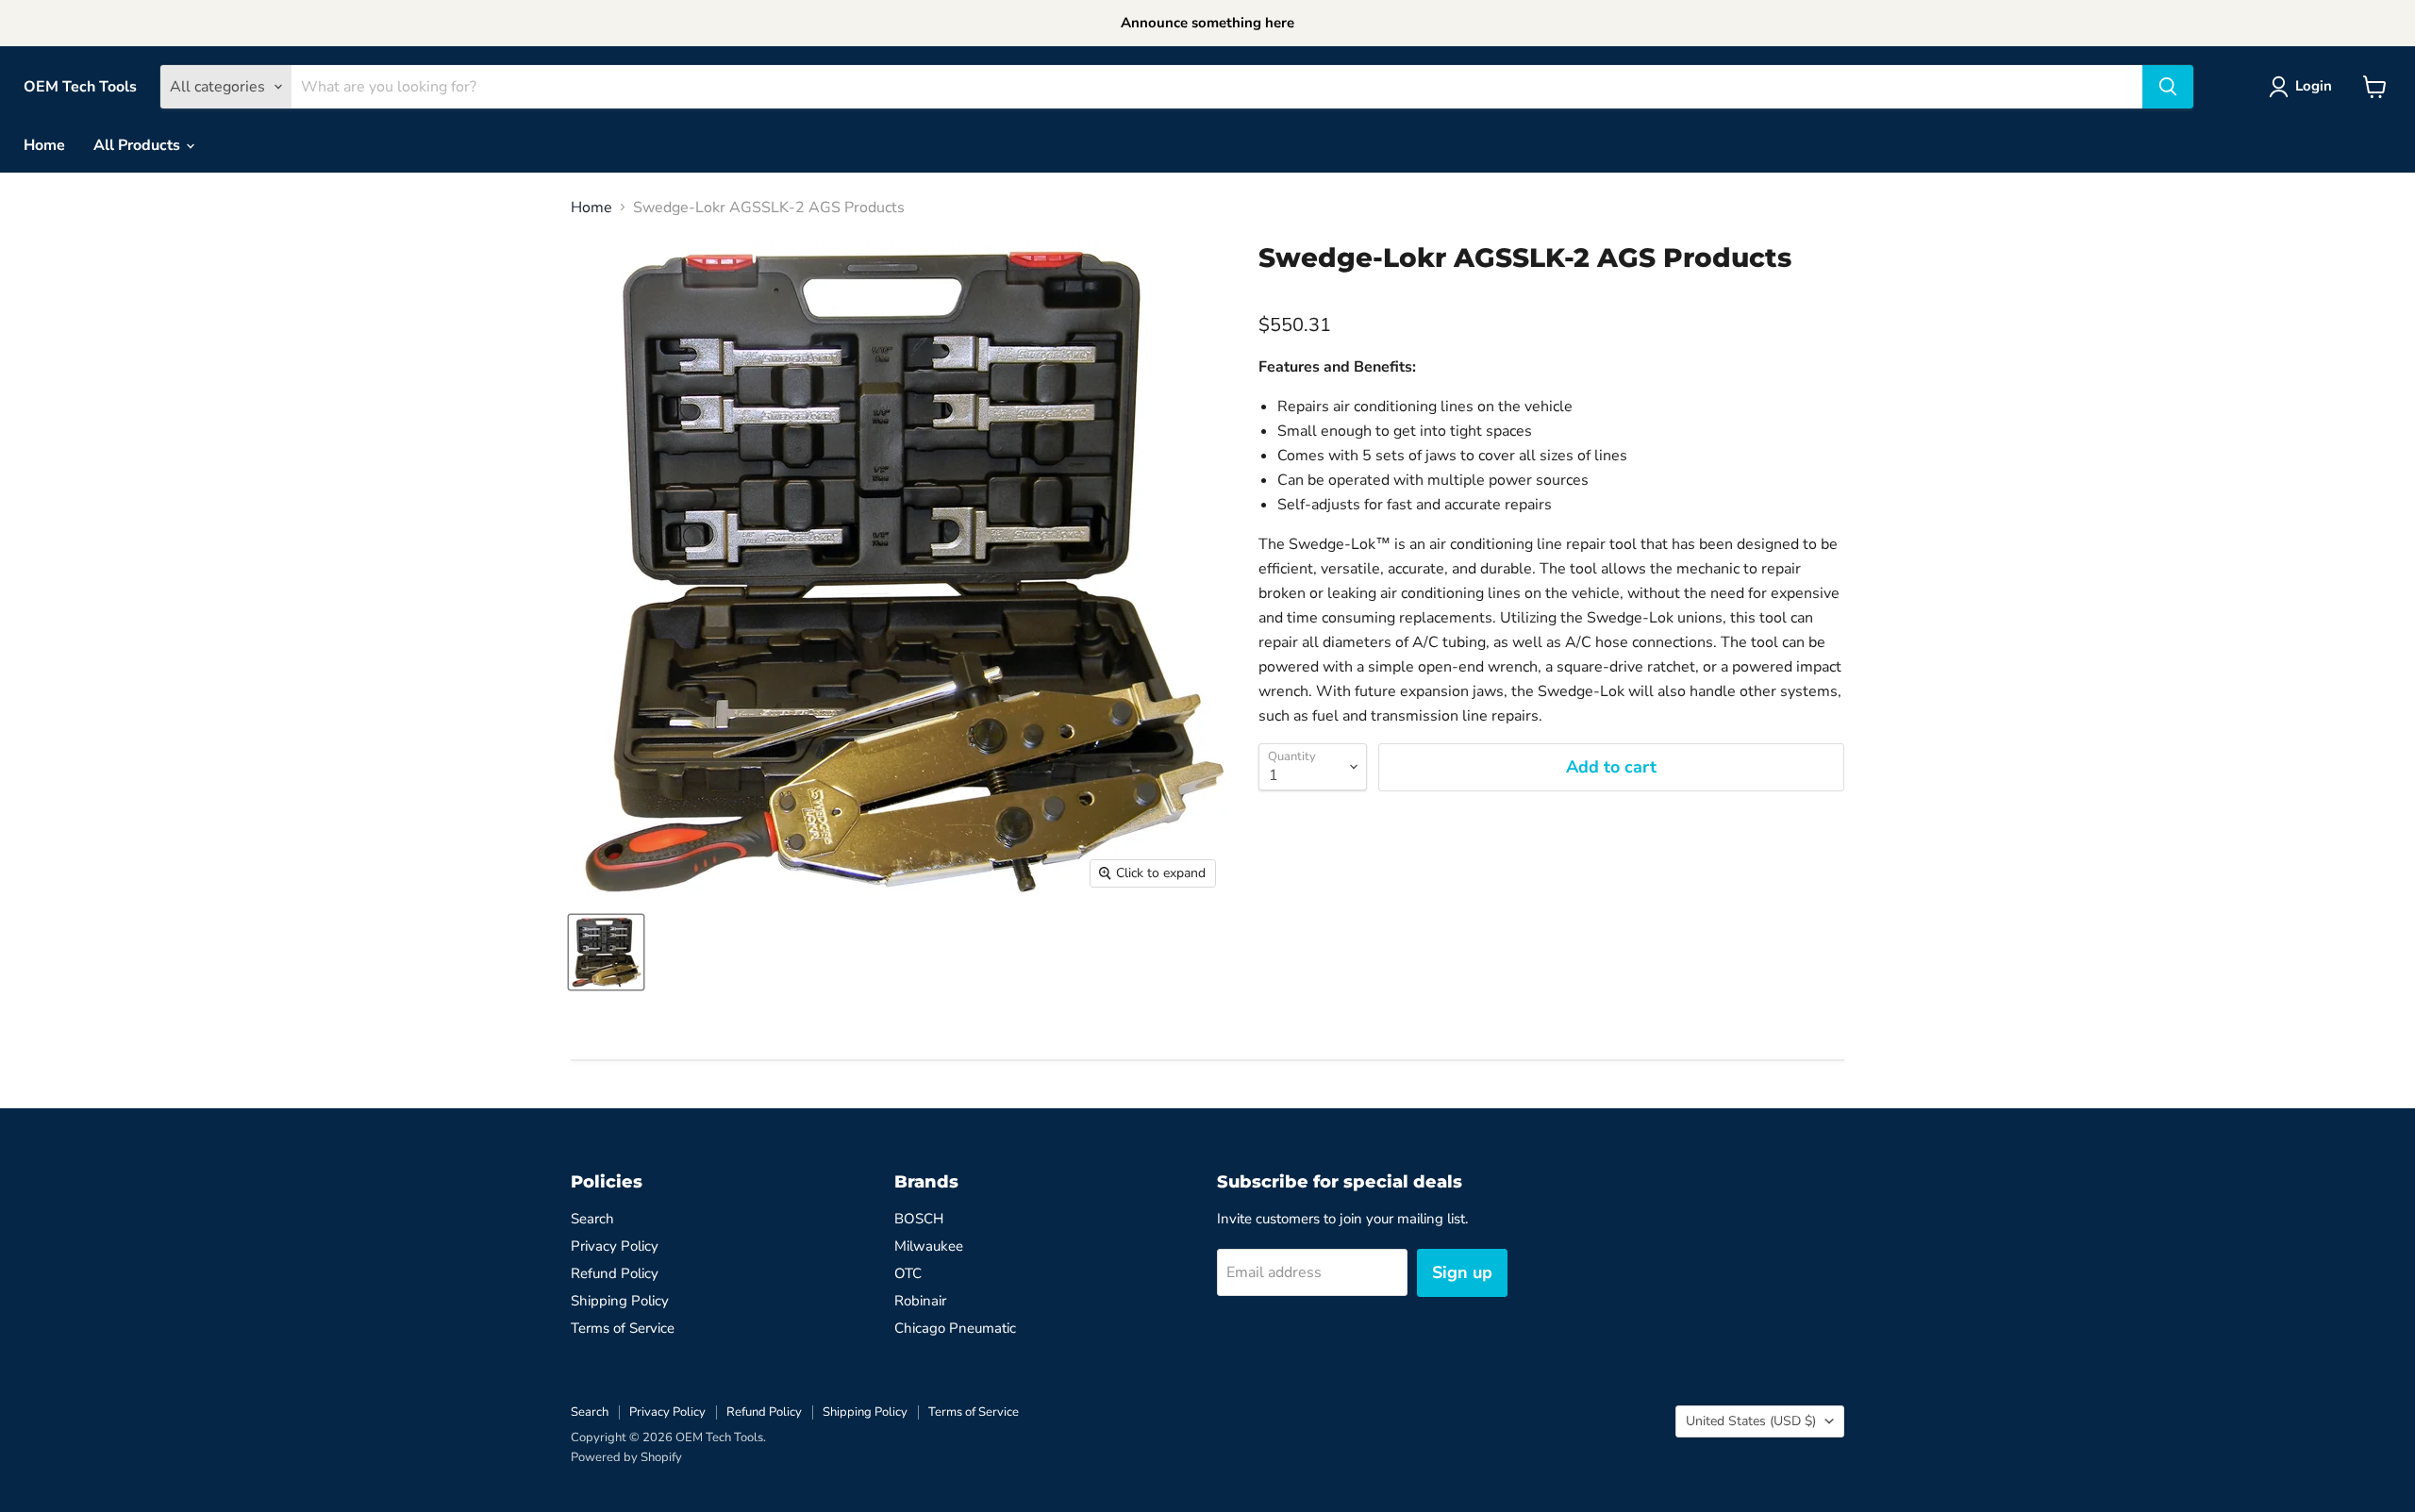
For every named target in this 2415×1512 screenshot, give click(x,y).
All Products (139, 145)
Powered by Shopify (626, 1457)
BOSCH (919, 1219)
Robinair (920, 1301)
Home (44, 145)
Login (2314, 86)
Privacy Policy (615, 1246)
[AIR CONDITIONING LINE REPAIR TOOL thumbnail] (606, 952)
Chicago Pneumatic (955, 1328)
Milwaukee (929, 1246)
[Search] (2168, 87)
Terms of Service (623, 1328)
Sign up (1462, 1272)
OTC (908, 1273)
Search (592, 1219)
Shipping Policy (620, 1301)
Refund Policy (615, 1273)
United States (1751, 1421)
